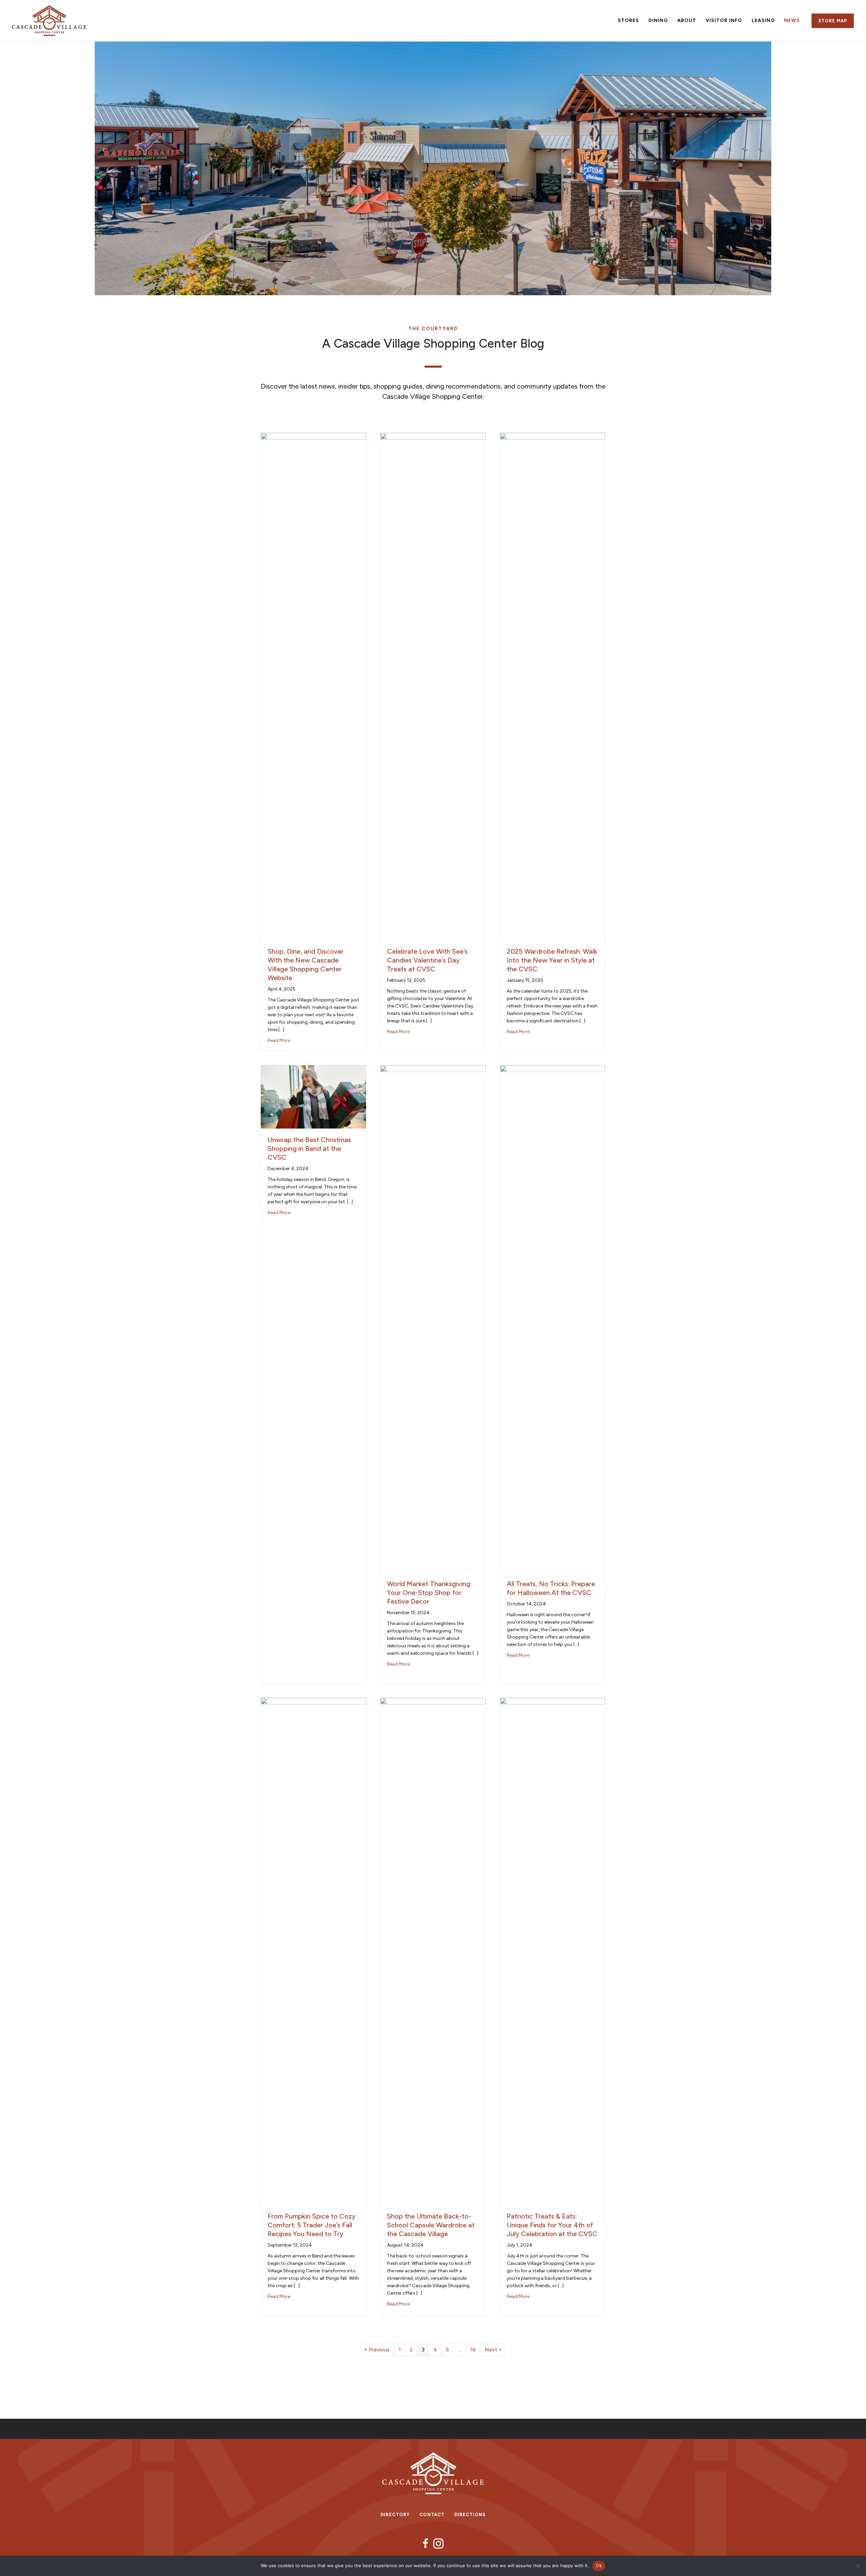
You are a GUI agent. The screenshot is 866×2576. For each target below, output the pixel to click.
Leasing (763, 20)
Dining (658, 20)
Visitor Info (724, 20)
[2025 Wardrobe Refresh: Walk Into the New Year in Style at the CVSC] (553, 686)
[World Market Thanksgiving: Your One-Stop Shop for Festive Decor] (433, 1318)
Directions (470, 2515)
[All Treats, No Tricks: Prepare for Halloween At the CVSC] (553, 1318)
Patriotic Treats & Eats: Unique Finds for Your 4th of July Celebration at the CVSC (552, 2225)
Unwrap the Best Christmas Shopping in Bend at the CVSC (309, 1148)
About (687, 20)
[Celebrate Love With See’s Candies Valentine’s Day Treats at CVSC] (433, 686)
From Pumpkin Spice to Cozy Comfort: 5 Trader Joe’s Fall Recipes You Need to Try (312, 2225)
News (792, 20)
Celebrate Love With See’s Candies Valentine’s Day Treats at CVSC (427, 960)
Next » (493, 2350)
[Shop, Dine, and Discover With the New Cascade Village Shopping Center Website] (313, 686)
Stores (628, 20)
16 (473, 2350)
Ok (599, 2566)
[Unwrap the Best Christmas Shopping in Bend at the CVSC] (313, 1096)
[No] (858, 2566)
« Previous (377, 2350)
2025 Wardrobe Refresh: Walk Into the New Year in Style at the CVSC (552, 960)
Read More (279, 1040)
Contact (432, 2515)
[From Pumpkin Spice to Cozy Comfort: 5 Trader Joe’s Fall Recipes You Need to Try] (313, 1951)
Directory (395, 2515)
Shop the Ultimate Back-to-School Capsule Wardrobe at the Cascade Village (431, 2225)
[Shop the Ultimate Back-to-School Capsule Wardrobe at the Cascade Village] (433, 1951)
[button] (833, 21)
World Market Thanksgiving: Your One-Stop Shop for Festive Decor (429, 1593)
